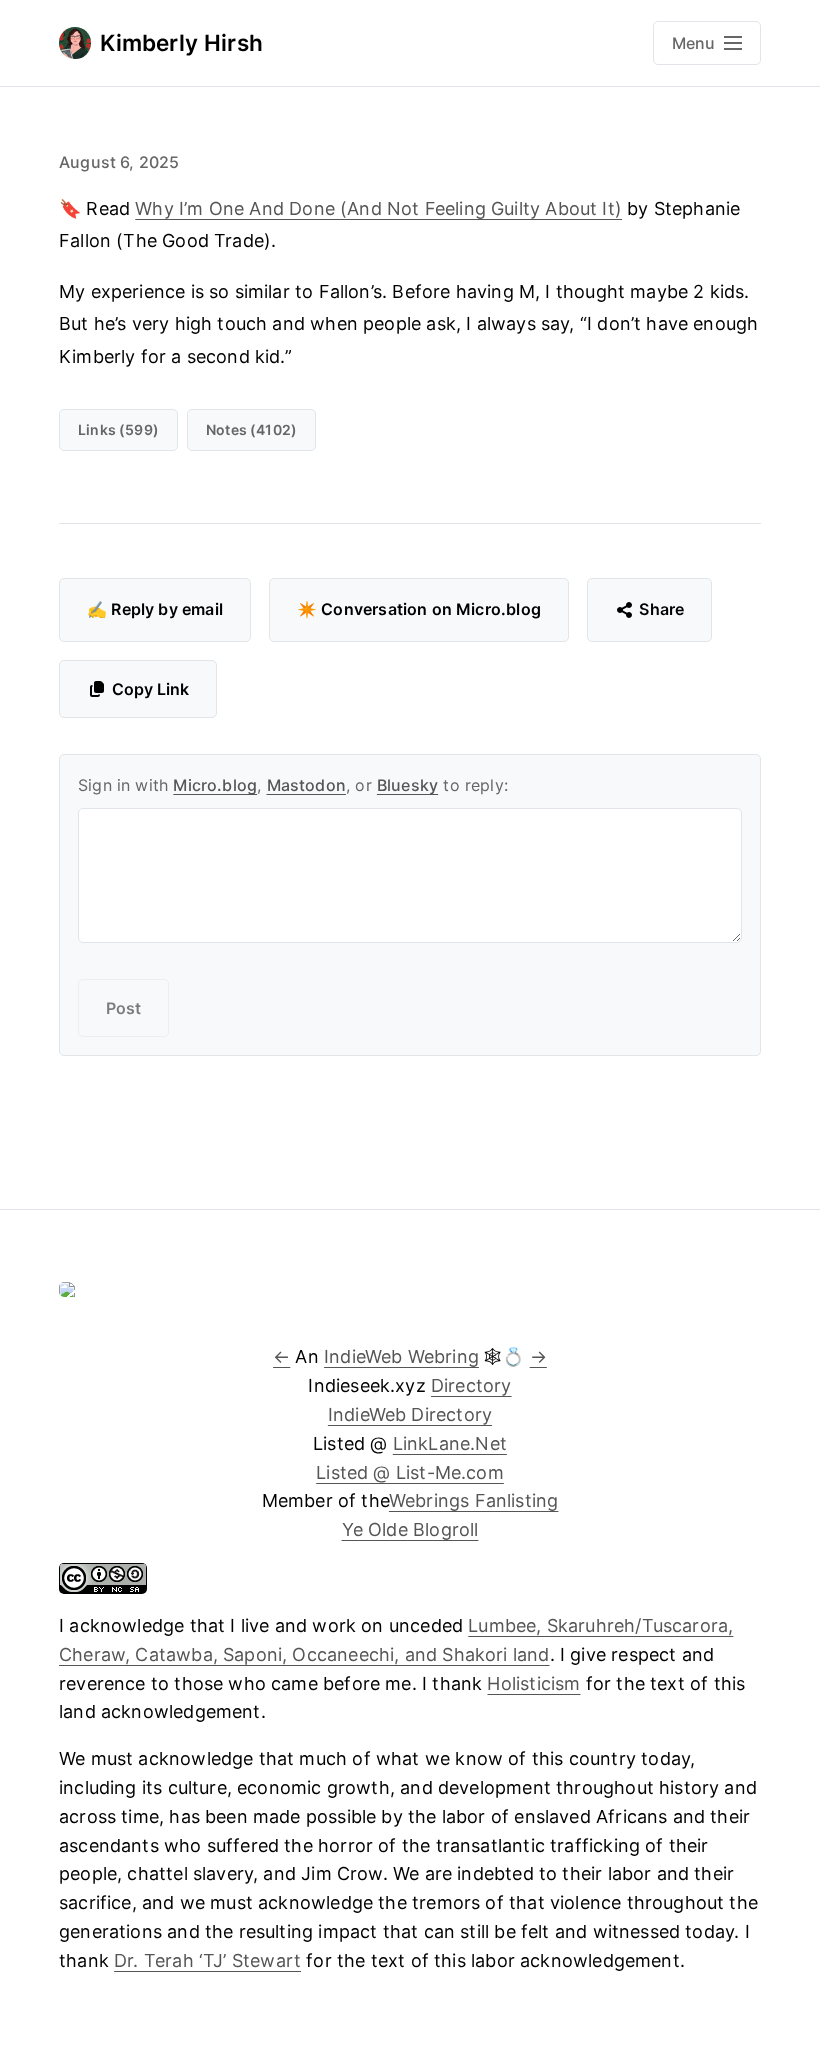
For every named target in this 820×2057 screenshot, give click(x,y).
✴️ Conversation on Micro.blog (419, 609)
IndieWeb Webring (401, 1356)
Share (661, 609)
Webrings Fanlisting (473, 1500)
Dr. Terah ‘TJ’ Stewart (207, 1960)
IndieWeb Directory (410, 1414)
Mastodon (306, 785)
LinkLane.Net (450, 1443)
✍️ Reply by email (155, 609)
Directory (471, 1385)
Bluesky (407, 785)
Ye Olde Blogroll (410, 1529)
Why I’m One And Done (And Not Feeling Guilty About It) (378, 208)
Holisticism (533, 1683)
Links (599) (118, 429)
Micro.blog (215, 785)
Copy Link (150, 689)
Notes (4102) (251, 429)
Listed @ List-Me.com (410, 1472)
